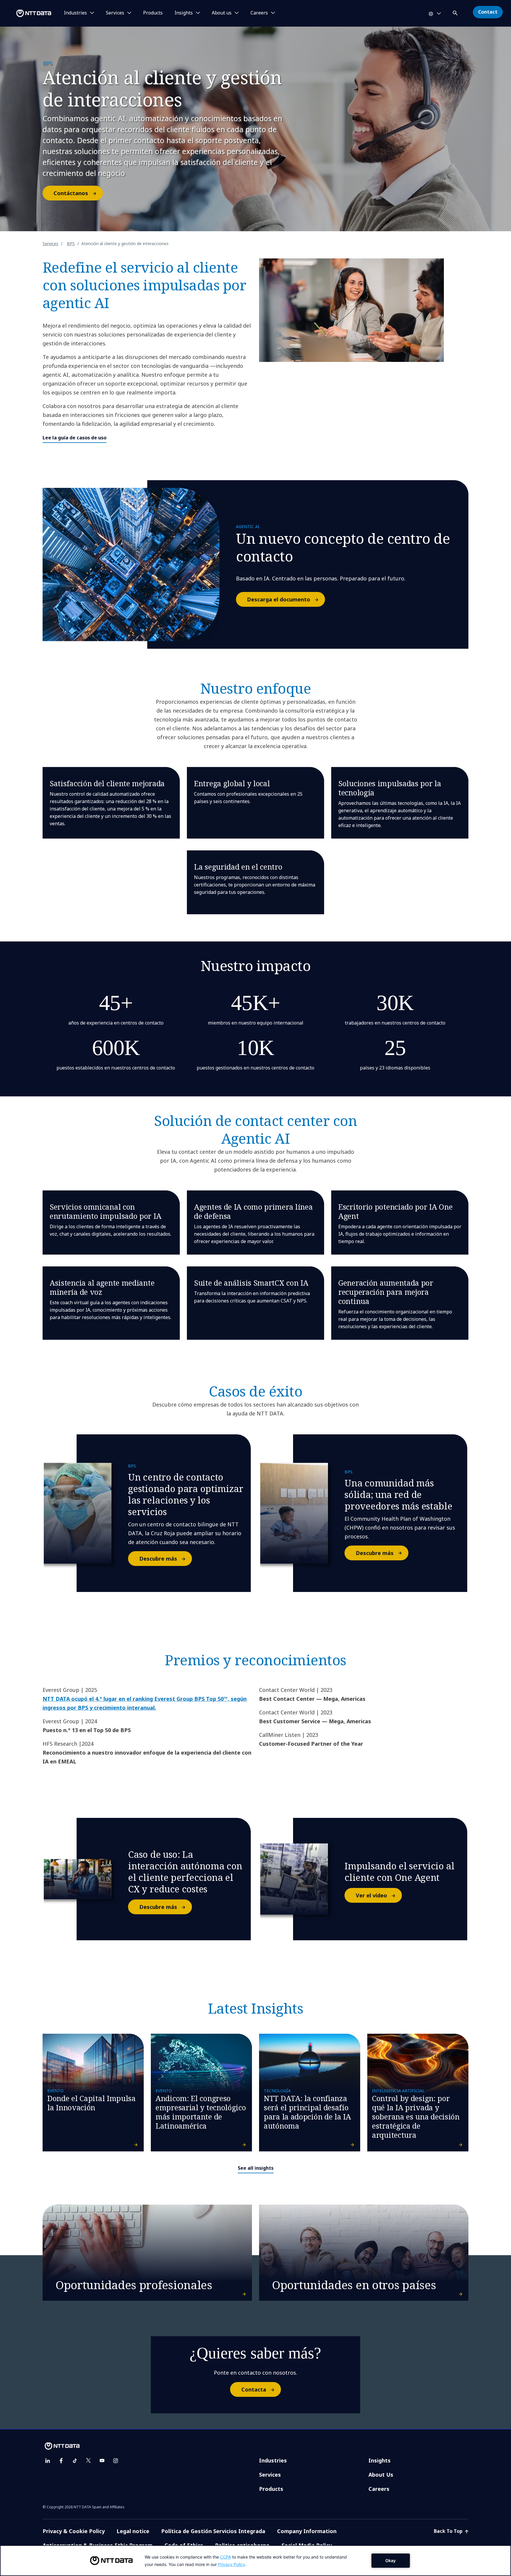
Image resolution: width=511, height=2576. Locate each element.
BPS (71, 243)
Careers (379, 2489)
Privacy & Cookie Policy (74, 2531)
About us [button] (222, 13)
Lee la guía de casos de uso (75, 438)
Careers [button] (259, 13)
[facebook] (61, 2461)
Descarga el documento (279, 599)
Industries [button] (75, 13)
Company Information (307, 2531)
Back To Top (449, 2531)
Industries (273, 2460)
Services (50, 243)
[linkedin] (48, 2461)
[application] (256, 2561)
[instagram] (116, 2461)
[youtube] (102, 2461)
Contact (488, 12)
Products (153, 13)
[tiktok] (75, 2461)
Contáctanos (71, 193)
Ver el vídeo (371, 1895)
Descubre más (158, 1559)
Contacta (254, 2389)
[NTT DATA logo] (27, 13)
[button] (456, 12)
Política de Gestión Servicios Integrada (213, 2531)
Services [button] (115, 13)
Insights (380, 2460)
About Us (381, 2475)
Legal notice (133, 2531)
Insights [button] (184, 13)
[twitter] (88, 2461)
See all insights (256, 2168)
